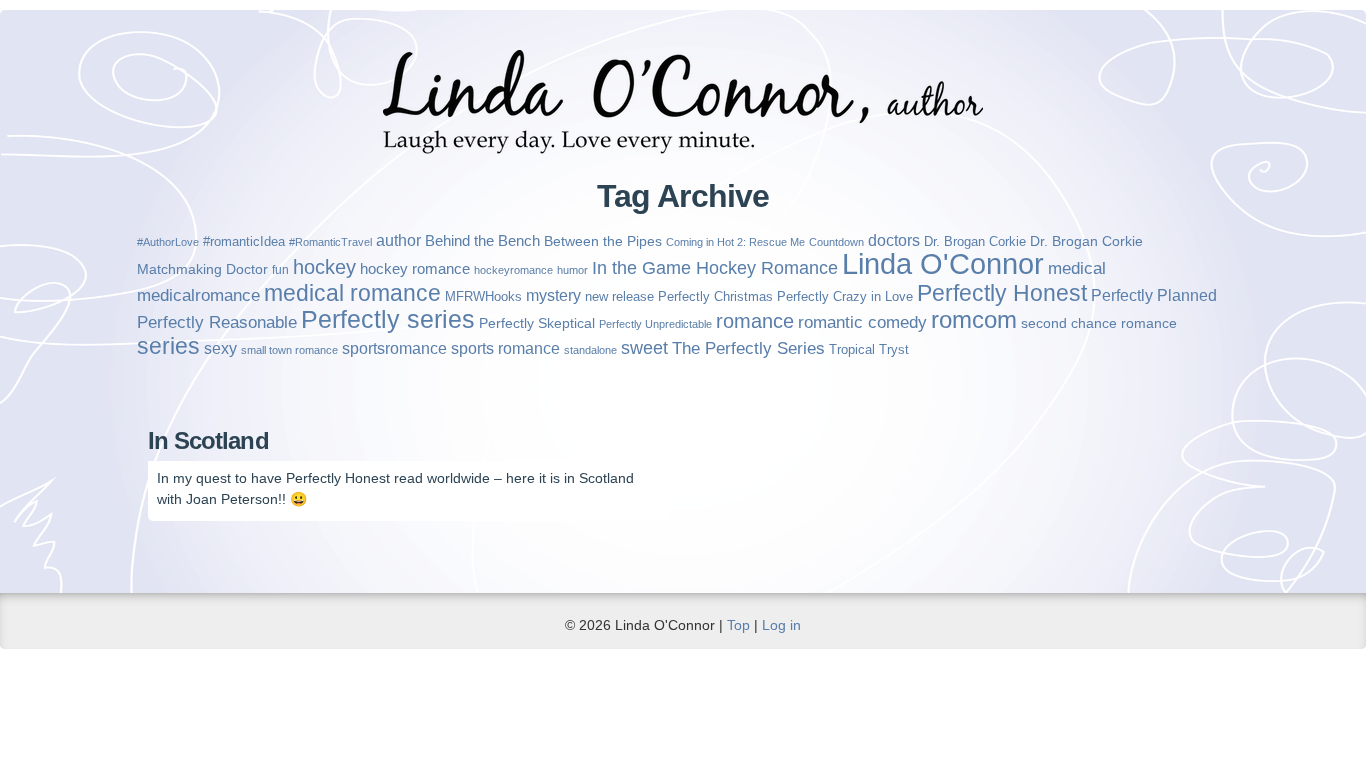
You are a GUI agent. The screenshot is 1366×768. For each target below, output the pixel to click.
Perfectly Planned (1154, 295)
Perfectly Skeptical (537, 323)
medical (1077, 268)
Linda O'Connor (943, 263)
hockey (324, 267)
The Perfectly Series (748, 348)
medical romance (352, 293)
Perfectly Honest (1002, 293)
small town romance (289, 350)
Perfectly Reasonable (217, 322)
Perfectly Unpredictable (655, 324)
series (168, 346)
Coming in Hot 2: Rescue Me (735, 242)
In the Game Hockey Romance (715, 268)
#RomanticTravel (330, 242)
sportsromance (394, 348)
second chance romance (1099, 323)
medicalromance (198, 295)
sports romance (505, 348)
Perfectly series (388, 319)
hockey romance (415, 268)
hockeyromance (513, 270)
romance (755, 321)
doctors (894, 240)
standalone (590, 350)
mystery (553, 295)
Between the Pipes (603, 241)
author (398, 240)
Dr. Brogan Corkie (975, 241)
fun (280, 270)
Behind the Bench (482, 240)
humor (572, 270)
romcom (974, 320)
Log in (781, 625)
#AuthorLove (168, 242)
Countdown (836, 242)
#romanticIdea (244, 241)
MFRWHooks (483, 296)
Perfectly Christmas (715, 296)
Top (738, 625)
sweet (644, 348)
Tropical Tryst (869, 349)
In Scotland (208, 440)
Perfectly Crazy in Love (845, 296)
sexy (220, 348)
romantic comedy (862, 322)
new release (619, 296)
